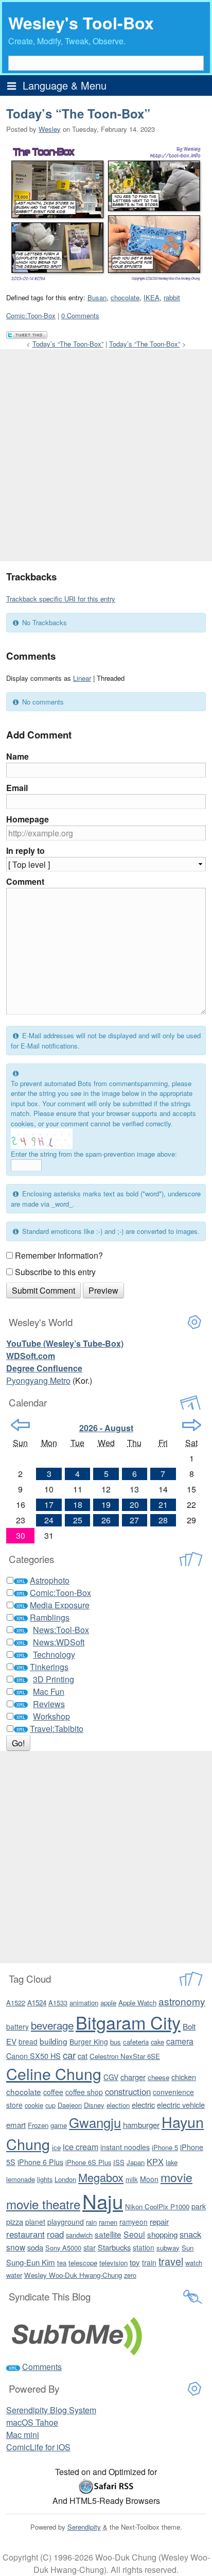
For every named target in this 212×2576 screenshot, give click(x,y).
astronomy (182, 2001)
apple (108, 2003)
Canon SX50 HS (33, 2056)
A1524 (37, 2003)
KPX (155, 2161)
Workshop (51, 1716)
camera (180, 2041)
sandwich (79, 2235)
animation (84, 2003)
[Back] (20, 1425)
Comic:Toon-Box (31, 315)
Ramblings (50, 1617)
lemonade (21, 2179)
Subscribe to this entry (55, 1272)
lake (172, 2162)
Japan (136, 2162)
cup (50, 2105)
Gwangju (95, 2122)
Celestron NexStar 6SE (125, 2056)
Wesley (50, 129)
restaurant (25, 2234)
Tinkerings (49, 1667)
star (90, 2247)
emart (16, 2125)
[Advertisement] (106, 455)
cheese (158, 2077)
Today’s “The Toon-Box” (78, 113)
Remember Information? (59, 1255)
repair (159, 2221)
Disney (94, 2105)
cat (83, 2056)
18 (78, 1505)
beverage (52, 2025)
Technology (54, 1654)
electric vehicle (181, 2105)
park (199, 2206)
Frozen (38, 2125)
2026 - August (106, 1428)
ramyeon (134, 2222)
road (55, 2234)
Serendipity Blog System (51, 2410)
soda (35, 2247)
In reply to (25, 851)
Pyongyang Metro (38, 1380)
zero (130, 2275)
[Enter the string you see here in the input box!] (42, 1139)
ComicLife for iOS (38, 2447)
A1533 (58, 2003)
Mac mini (23, 2435)
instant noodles (125, 2147)
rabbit (172, 297)
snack (190, 2234)
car (69, 2055)
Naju (103, 2201)
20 (134, 1505)
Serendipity (84, 2527)
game (59, 2125)
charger (133, 2077)
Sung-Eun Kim (31, 2262)
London (65, 2179)
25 (78, 1520)
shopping (162, 2234)
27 (134, 1520)
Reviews (49, 1704)
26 (106, 1520)
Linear (82, 678)
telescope (83, 2263)
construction (128, 2091)
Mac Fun (49, 1691)
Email (17, 788)
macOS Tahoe (32, 2422)
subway (168, 2248)
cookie (34, 2105)
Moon (149, 2179)
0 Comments (80, 315)
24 (49, 1520)
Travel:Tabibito (57, 1729)
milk (132, 2179)
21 (163, 1505)
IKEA (152, 297)
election (118, 2105)
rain (91, 2222)
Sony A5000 (63, 2248)
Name (17, 756)
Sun (188, 2248)
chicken (184, 2077)
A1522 (16, 2003)
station (144, 2247)
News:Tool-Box (61, 1630)
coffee (53, 2092)
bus (116, 2042)
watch (194, 2263)
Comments (42, 2367)
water (14, 2275)
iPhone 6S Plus (88, 2162)
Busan (97, 297)
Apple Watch (137, 2003)
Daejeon (70, 2105)
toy (135, 2262)
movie (176, 2177)
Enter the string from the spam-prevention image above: (94, 1154)
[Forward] (192, 1425)
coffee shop (84, 2092)
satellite (108, 2234)
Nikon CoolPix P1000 (157, 2206)
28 (163, 1520)
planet (35, 2222)
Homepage (28, 819)
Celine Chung (54, 2073)
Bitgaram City (128, 2022)
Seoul (134, 2234)
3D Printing (54, 1679)
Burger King (89, 2041)
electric (143, 2105)
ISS (119, 2162)
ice (56, 2147)
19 (106, 1505)
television (113, 2263)
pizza (15, 2221)
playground (66, 2222)
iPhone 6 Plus (40, 2162)
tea (62, 2263)
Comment (25, 881)
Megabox (101, 2177)
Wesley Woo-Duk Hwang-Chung (73, 2275)
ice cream (81, 2146)
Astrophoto (50, 1580)
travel (171, 2261)
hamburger (141, 2125)
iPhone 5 (165, 2147)
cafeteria (136, 2042)
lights (45, 2179)
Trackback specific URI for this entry (61, 599)
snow (16, 2247)
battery (17, 2027)
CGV (111, 2077)
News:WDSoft (59, 1642)
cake (157, 2042)
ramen (108, 2222)
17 (49, 1505)
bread (28, 2041)
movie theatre (43, 2204)
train (149, 2262)
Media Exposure (60, 1605)
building (54, 2041)
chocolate (125, 297)
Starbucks (114, 2247)
